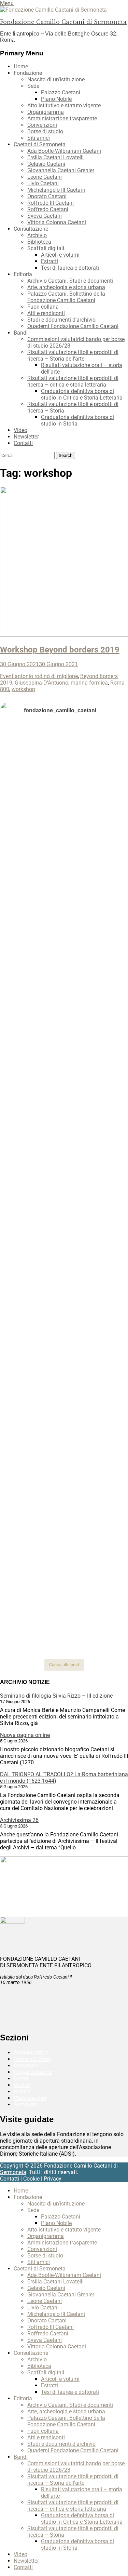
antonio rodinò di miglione (46, 676)
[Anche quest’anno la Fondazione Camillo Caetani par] (64, 760)
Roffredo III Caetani (51, 203)
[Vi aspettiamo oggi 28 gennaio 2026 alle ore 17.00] (64, 1514)
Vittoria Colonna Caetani (57, 222)
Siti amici (39, 138)
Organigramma (46, 112)
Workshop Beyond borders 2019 (60, 650)
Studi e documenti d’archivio (61, 320)
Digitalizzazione (33, 2072)
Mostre (22, 2085)
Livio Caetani (43, 183)
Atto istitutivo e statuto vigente (64, 105)
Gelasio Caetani (46, 164)
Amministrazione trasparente (62, 118)
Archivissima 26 (19, 1820)
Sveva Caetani (45, 216)
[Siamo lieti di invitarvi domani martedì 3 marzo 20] (64, 1311)
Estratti (49, 261)
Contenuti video (32, 2059)
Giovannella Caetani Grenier (61, 170)
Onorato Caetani (47, 196)
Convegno (26, 2066)
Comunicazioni (32, 2053)
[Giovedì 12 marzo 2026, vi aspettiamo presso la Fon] (64, 1175)
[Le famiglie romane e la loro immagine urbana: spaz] (64, 969)
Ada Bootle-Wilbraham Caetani (64, 151)
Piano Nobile (56, 99)
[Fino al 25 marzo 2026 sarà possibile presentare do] (64, 1364)
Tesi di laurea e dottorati (70, 268)
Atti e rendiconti (46, 313)
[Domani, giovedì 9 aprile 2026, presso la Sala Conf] (64, 1079)
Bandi (21, 333)
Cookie (31, 2179)
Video (20, 430)
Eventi (7, 676)
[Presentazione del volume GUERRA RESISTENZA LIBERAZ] (64, 844)
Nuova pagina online (25, 1735)
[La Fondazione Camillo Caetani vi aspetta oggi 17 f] (64, 1458)
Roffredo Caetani (48, 209)
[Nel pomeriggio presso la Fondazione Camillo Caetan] (64, 898)
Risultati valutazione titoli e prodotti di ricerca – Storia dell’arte (73, 355)
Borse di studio (45, 131)
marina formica (89, 683)
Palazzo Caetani (61, 92)
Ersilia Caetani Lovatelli (55, 157)
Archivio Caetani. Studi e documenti (70, 281)
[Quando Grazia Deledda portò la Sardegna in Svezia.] (64, 1264)
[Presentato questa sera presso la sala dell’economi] (64, 1637)
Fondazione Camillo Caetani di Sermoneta (63, 22)
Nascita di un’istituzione (56, 79)
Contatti (23, 443)
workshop (23, 689)
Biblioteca (39, 242)
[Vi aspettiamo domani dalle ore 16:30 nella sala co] (64, 1407)
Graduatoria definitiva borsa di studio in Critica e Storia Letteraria (82, 394)
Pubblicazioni (30, 2098)
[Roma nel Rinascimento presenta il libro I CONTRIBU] (64, 813)
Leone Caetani (45, 177)
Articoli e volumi (60, 255)
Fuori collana (43, 307)
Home (21, 66)
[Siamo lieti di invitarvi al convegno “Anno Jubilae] (64, 1580)
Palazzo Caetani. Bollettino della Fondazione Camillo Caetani (66, 297)
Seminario (26, 2105)
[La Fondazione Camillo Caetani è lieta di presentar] (64, 1019)
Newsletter (26, 437)
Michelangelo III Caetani (56, 190)
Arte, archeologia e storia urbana (66, 287)
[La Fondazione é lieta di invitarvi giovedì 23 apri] (64, 935)
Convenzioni (42, 125)
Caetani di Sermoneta (40, 144)
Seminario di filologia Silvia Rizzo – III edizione (56, 1696)
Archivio (37, 235)
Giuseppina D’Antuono (41, 683)
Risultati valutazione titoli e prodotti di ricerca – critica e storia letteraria (73, 381)
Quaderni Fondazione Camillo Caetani (73, 326)
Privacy (53, 2179)
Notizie (22, 2092)
